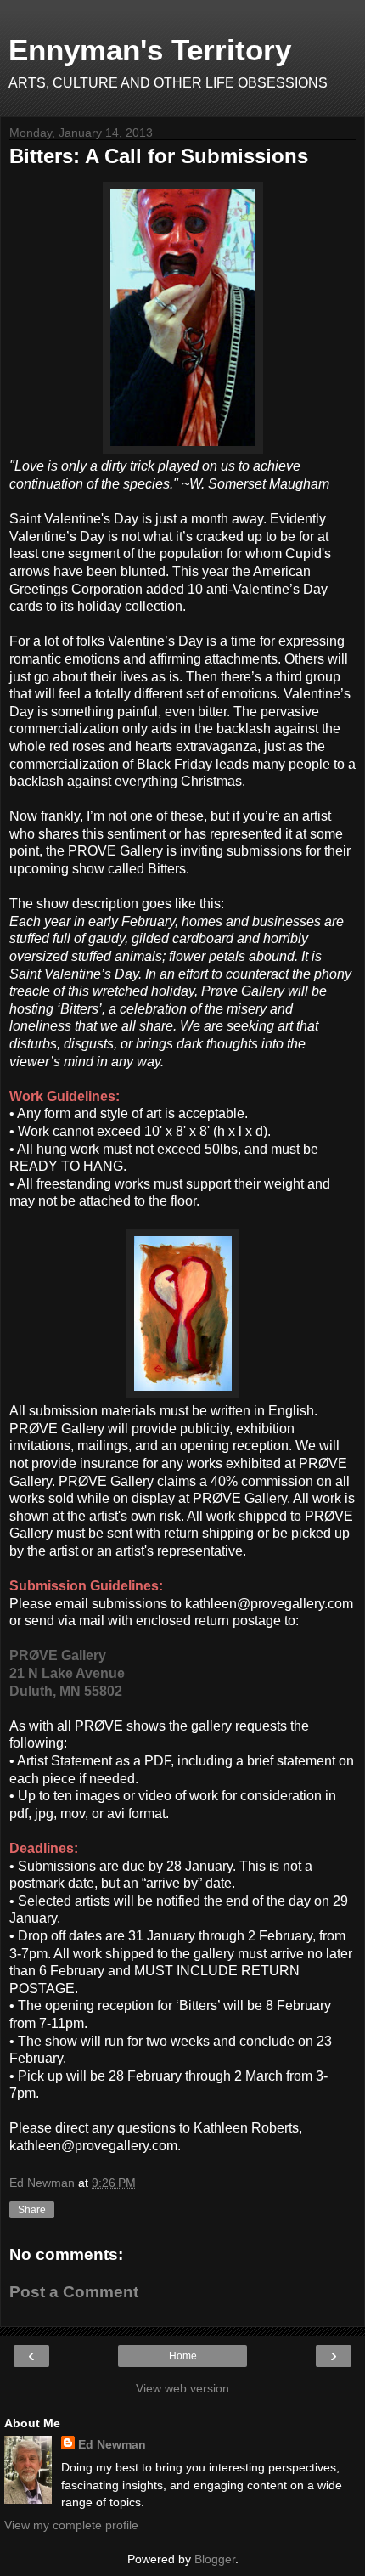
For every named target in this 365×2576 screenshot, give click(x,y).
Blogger (215, 2559)
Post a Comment (74, 2292)
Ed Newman (112, 2444)
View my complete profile (71, 2525)
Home (183, 2356)
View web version (182, 2388)
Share (32, 2210)
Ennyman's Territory (150, 50)
